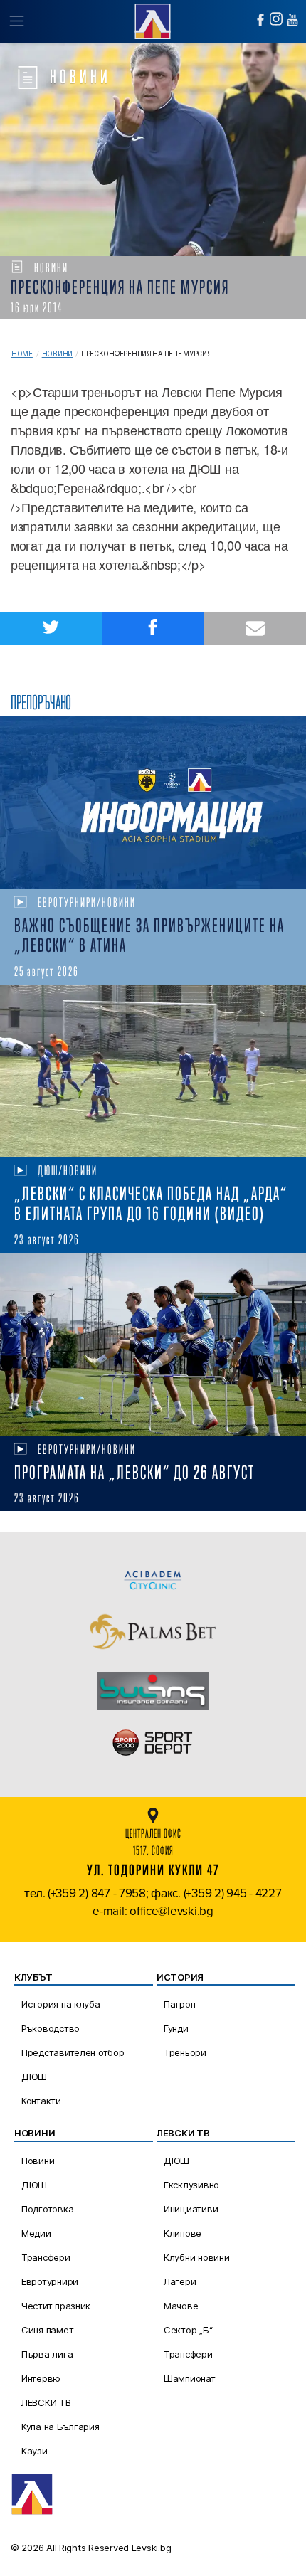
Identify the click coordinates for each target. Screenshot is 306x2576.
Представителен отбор (73, 2052)
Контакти (41, 2101)
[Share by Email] (255, 629)
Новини (57, 354)
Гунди (176, 2028)
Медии (36, 2233)
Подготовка (47, 2209)
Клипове (183, 2233)
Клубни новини (197, 2257)
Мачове (181, 2306)
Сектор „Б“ (188, 2330)
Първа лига (47, 2354)
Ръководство (51, 2028)
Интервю (41, 2378)
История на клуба (61, 2004)
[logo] (153, 20)
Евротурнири (50, 2281)
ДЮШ (34, 2077)
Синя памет (47, 2330)
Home (22, 354)
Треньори (185, 2052)
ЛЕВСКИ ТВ (46, 2402)
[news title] (153, 802)
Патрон (179, 2004)
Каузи (35, 2451)
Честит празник (56, 2306)
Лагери (180, 2281)
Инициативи (191, 2209)
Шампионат (190, 2378)
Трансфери (46, 2257)
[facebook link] (260, 20)
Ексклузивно (191, 2185)
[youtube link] (292, 20)
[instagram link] (276, 19)
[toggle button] (16, 21)
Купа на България (60, 2427)
